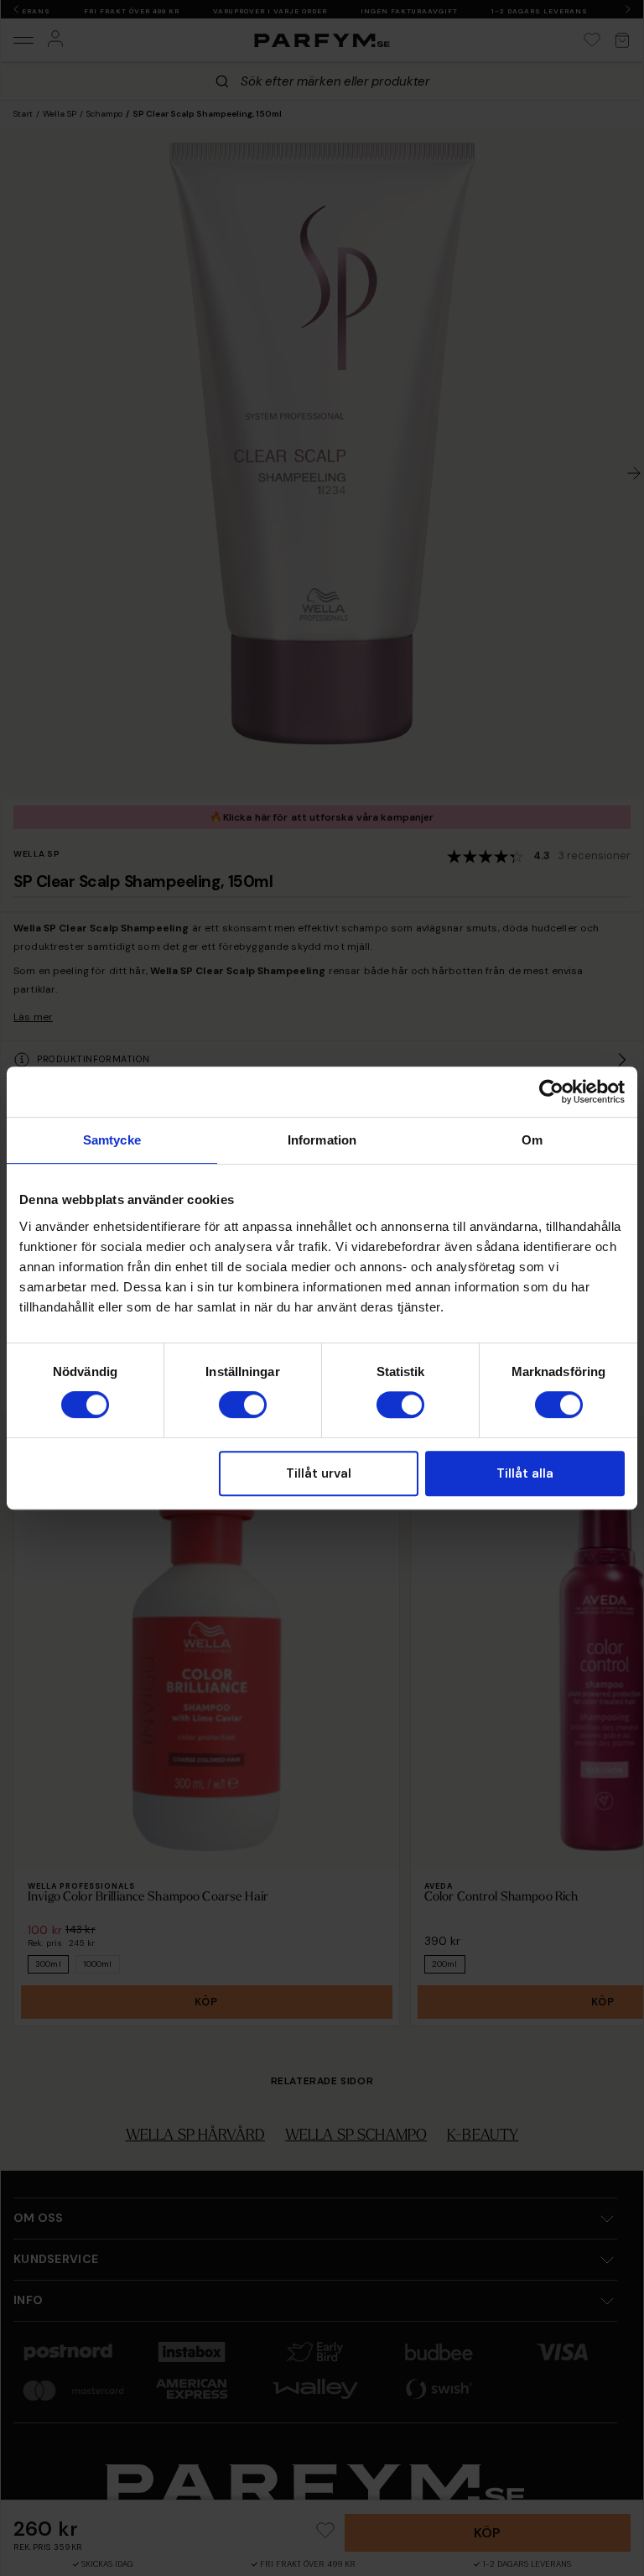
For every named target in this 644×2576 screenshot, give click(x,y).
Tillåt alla (525, 1473)
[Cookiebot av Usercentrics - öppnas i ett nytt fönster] (551, 1092)
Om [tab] (532, 1140)
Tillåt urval (319, 1473)
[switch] (243, 1405)
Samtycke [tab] (112, 1140)
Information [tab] (322, 1140)
